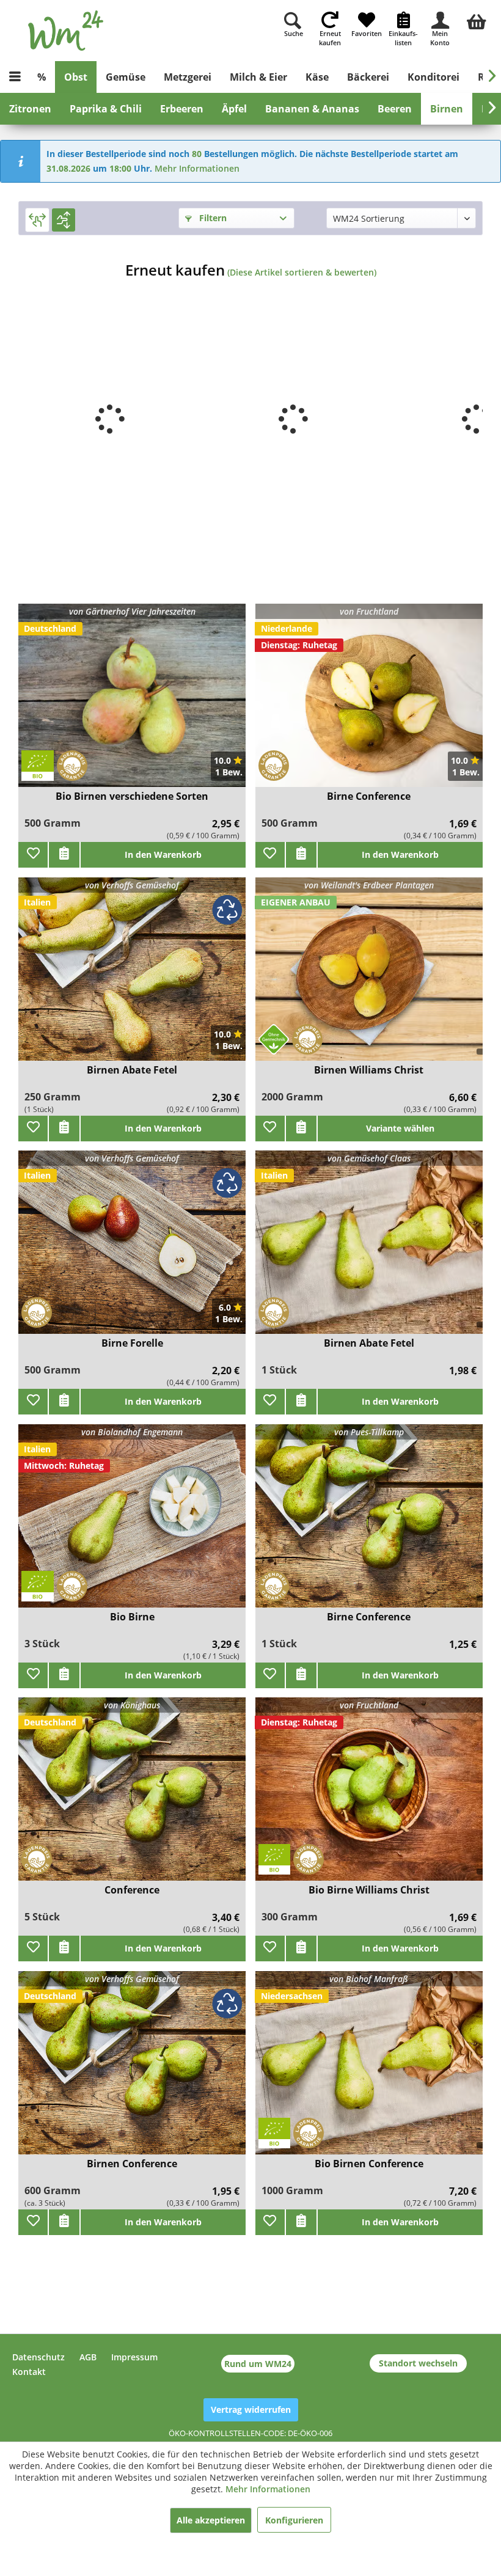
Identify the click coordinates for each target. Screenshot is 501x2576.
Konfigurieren (294, 2520)
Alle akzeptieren (211, 2520)
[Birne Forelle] (132, 1250)
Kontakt (29, 2372)
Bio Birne (132, 1617)
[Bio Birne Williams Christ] (369, 1797)
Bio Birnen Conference (369, 2164)
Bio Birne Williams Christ (369, 1890)
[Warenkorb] (477, 20)
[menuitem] (477, 20)
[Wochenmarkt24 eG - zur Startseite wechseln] (66, 31)
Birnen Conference (132, 2164)
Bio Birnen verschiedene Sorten (132, 796)
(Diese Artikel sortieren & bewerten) (302, 272)
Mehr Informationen (197, 168)
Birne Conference (369, 796)
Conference (132, 1890)
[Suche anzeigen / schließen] (293, 20)
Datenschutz (38, 2357)
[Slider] (37, 220)
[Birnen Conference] (132, 2070)
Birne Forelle (132, 1343)
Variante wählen (400, 1128)
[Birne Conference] (369, 703)
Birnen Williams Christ (369, 1070)
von (132, 611)
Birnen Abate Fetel (132, 1070)
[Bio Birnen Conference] (369, 2070)
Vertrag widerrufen (251, 2410)
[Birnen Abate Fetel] (132, 977)
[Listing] (64, 220)
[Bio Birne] (132, 1524)
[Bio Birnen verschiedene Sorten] (132, 703)
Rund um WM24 (258, 2364)
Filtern (212, 218)
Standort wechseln (418, 2363)
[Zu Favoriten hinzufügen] (33, 855)
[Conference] (132, 1797)
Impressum (134, 2357)
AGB (88, 2357)
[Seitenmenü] (15, 77)
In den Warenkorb (163, 854)
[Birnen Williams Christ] (369, 977)
